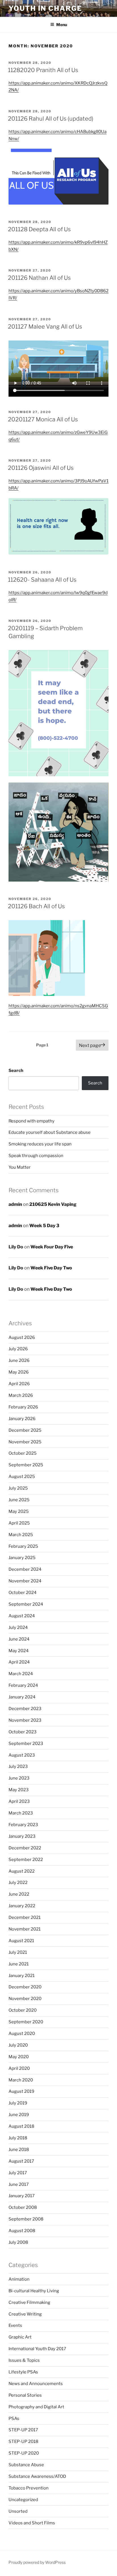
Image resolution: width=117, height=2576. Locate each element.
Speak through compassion (36, 1156)
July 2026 (18, 1349)
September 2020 (26, 2022)
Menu (62, 25)
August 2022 (22, 1871)
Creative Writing (25, 2314)
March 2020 (21, 2080)
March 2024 (21, 1674)
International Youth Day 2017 (37, 2349)
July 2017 (18, 2173)
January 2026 (22, 1419)
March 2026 (21, 1395)
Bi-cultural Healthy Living (34, 2291)
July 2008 (18, 2242)
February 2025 (23, 1546)
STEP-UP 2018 (23, 2442)
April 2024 (19, 1662)
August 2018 (21, 2126)
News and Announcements (36, 2384)
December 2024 (25, 1569)
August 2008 (22, 2231)
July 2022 (18, 1883)
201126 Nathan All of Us (39, 278)
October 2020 (23, 2010)
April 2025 (19, 1523)
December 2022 (25, 1848)
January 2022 (22, 1906)
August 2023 (22, 1755)
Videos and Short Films (32, 2523)
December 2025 (25, 1430)
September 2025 (26, 1465)
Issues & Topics (24, 2360)
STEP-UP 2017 (23, 2430)
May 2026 (19, 1372)
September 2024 (26, 1604)
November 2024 (25, 1581)
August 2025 (22, 1477)
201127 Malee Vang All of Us (45, 327)
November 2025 (25, 1442)
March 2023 (21, 1813)
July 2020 (18, 2045)
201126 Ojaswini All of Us (41, 468)
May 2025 (19, 1511)
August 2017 (21, 2161)
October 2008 (23, 2207)
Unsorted (18, 2511)
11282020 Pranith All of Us (43, 70)
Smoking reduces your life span (40, 1144)
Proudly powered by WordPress (37, 2562)
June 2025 (19, 1500)
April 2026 (19, 1384)
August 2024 (22, 1616)
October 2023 (23, 1732)
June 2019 (19, 2115)
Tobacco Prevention (29, 2488)
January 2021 (22, 1976)
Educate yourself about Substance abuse (50, 1132)
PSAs (14, 2419)
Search (16, 1071)
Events (15, 2325)
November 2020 (25, 1999)
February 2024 (23, 1685)
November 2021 (25, 1929)
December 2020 (25, 1987)
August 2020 (22, 2034)
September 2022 (26, 1860)
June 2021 (19, 1964)
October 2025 (23, 1453)
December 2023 (25, 1709)
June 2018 (19, 2150)
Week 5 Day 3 (44, 1226)
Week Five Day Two (51, 1268)
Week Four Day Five (52, 1247)
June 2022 (19, 1894)
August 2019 (21, 2091)
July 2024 (18, 1627)
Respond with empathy (32, 1121)
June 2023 (19, 1778)
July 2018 (18, 2138)
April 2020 (19, 2068)
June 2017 (19, 2184)
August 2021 (21, 1941)
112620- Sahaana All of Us (42, 580)
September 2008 (26, 2219)
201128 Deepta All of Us (39, 229)
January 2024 (22, 1697)
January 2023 (22, 1836)
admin (15, 1204)
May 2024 (19, 1651)
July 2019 (18, 2103)
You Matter (20, 1167)
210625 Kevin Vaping (53, 1204)
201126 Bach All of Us (36, 906)
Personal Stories (25, 2395)
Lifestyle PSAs (23, 2372)
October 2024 (23, 1593)
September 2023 (26, 1744)
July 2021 (18, 1952)
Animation (19, 2279)
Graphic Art (20, 2337)
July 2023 (18, 1767)
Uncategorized (23, 2500)
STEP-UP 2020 (24, 2453)
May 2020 (19, 2057)
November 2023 (25, 1720)
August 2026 (22, 1338)
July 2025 (18, 1488)
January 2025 (22, 1558)
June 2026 (19, 1360)
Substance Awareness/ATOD (37, 2476)
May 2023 (19, 1790)
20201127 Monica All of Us (43, 419)
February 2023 (23, 1825)
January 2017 (22, 2196)
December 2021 (25, 1917)
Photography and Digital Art (36, 2407)
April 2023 (19, 1801)
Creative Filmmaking (29, 2302)
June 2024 (19, 1639)
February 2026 (23, 1407)
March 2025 (21, 1535)
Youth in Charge (45, 8)
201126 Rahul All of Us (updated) (51, 119)
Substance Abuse (26, 2465)
